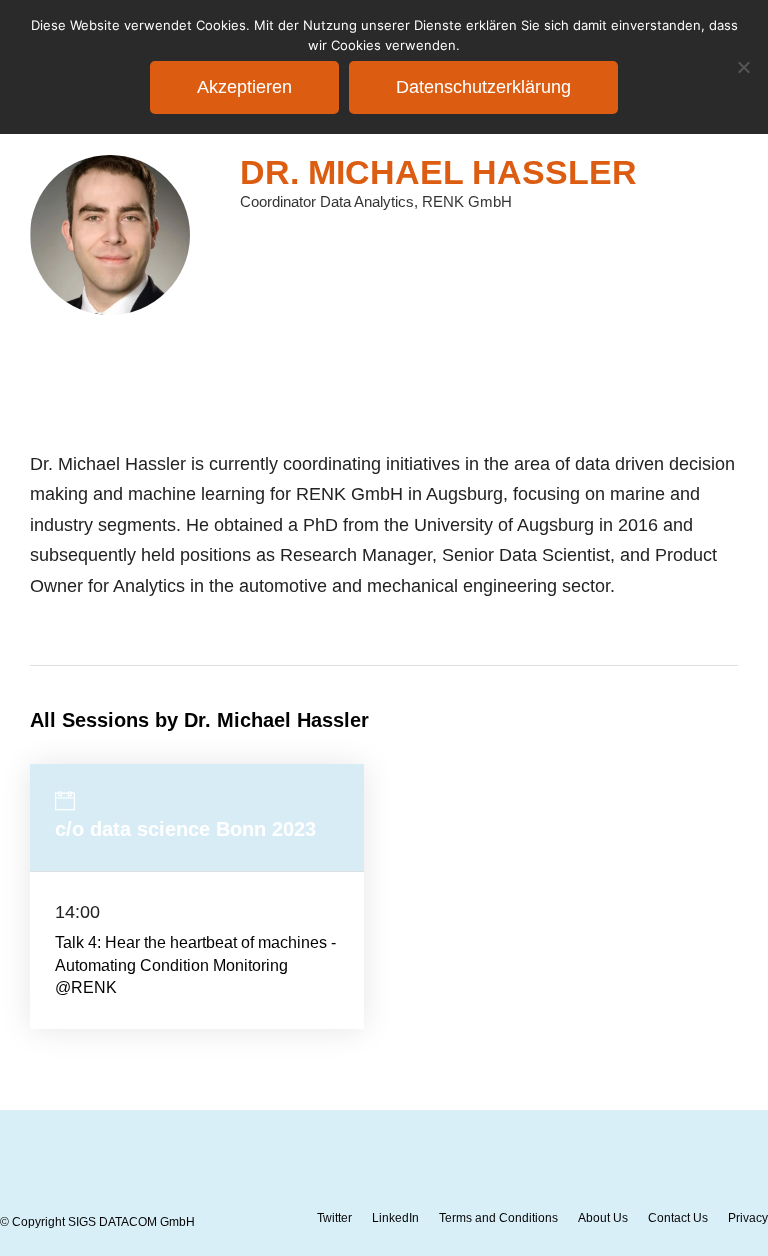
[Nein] (743, 67)
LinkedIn (395, 1218)
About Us (603, 1218)
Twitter (334, 1218)
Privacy (748, 1218)
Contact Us (678, 1218)
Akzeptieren (244, 87)
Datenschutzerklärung (483, 87)
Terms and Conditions (498, 1218)
